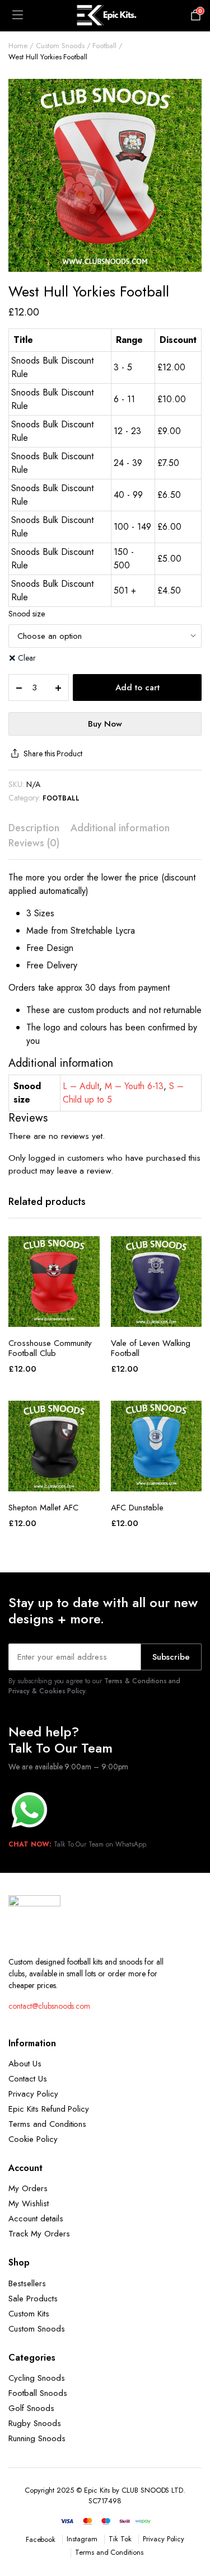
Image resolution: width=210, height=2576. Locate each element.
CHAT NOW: (30, 1844)
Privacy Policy (33, 2094)
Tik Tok (120, 2539)
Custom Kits (29, 2314)
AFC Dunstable (137, 1508)
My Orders (28, 2188)
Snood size (27, 614)
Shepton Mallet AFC (43, 1508)
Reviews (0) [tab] (34, 843)
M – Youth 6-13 (134, 1086)
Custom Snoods (60, 46)
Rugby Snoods (35, 2423)
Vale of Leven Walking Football (151, 1348)
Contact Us (28, 2079)
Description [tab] (34, 828)
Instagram (82, 2539)
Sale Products (33, 2299)
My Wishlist (29, 2203)
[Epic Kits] (105, 16)
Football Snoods (38, 2393)
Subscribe (171, 1657)
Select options (54, 1315)
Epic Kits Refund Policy (49, 2109)
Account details (36, 2219)
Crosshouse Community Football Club (50, 1348)
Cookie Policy (33, 2139)
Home (18, 46)
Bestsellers (27, 2283)
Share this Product (53, 754)
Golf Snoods (31, 2408)
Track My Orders (39, 2234)
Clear (27, 658)
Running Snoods (37, 2438)
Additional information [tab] (120, 828)
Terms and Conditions (47, 2124)
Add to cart (137, 687)
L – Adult (81, 1086)
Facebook (41, 2539)
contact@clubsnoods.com (49, 2006)
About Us (25, 2064)
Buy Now (105, 724)
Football (104, 46)
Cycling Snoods (37, 2378)
